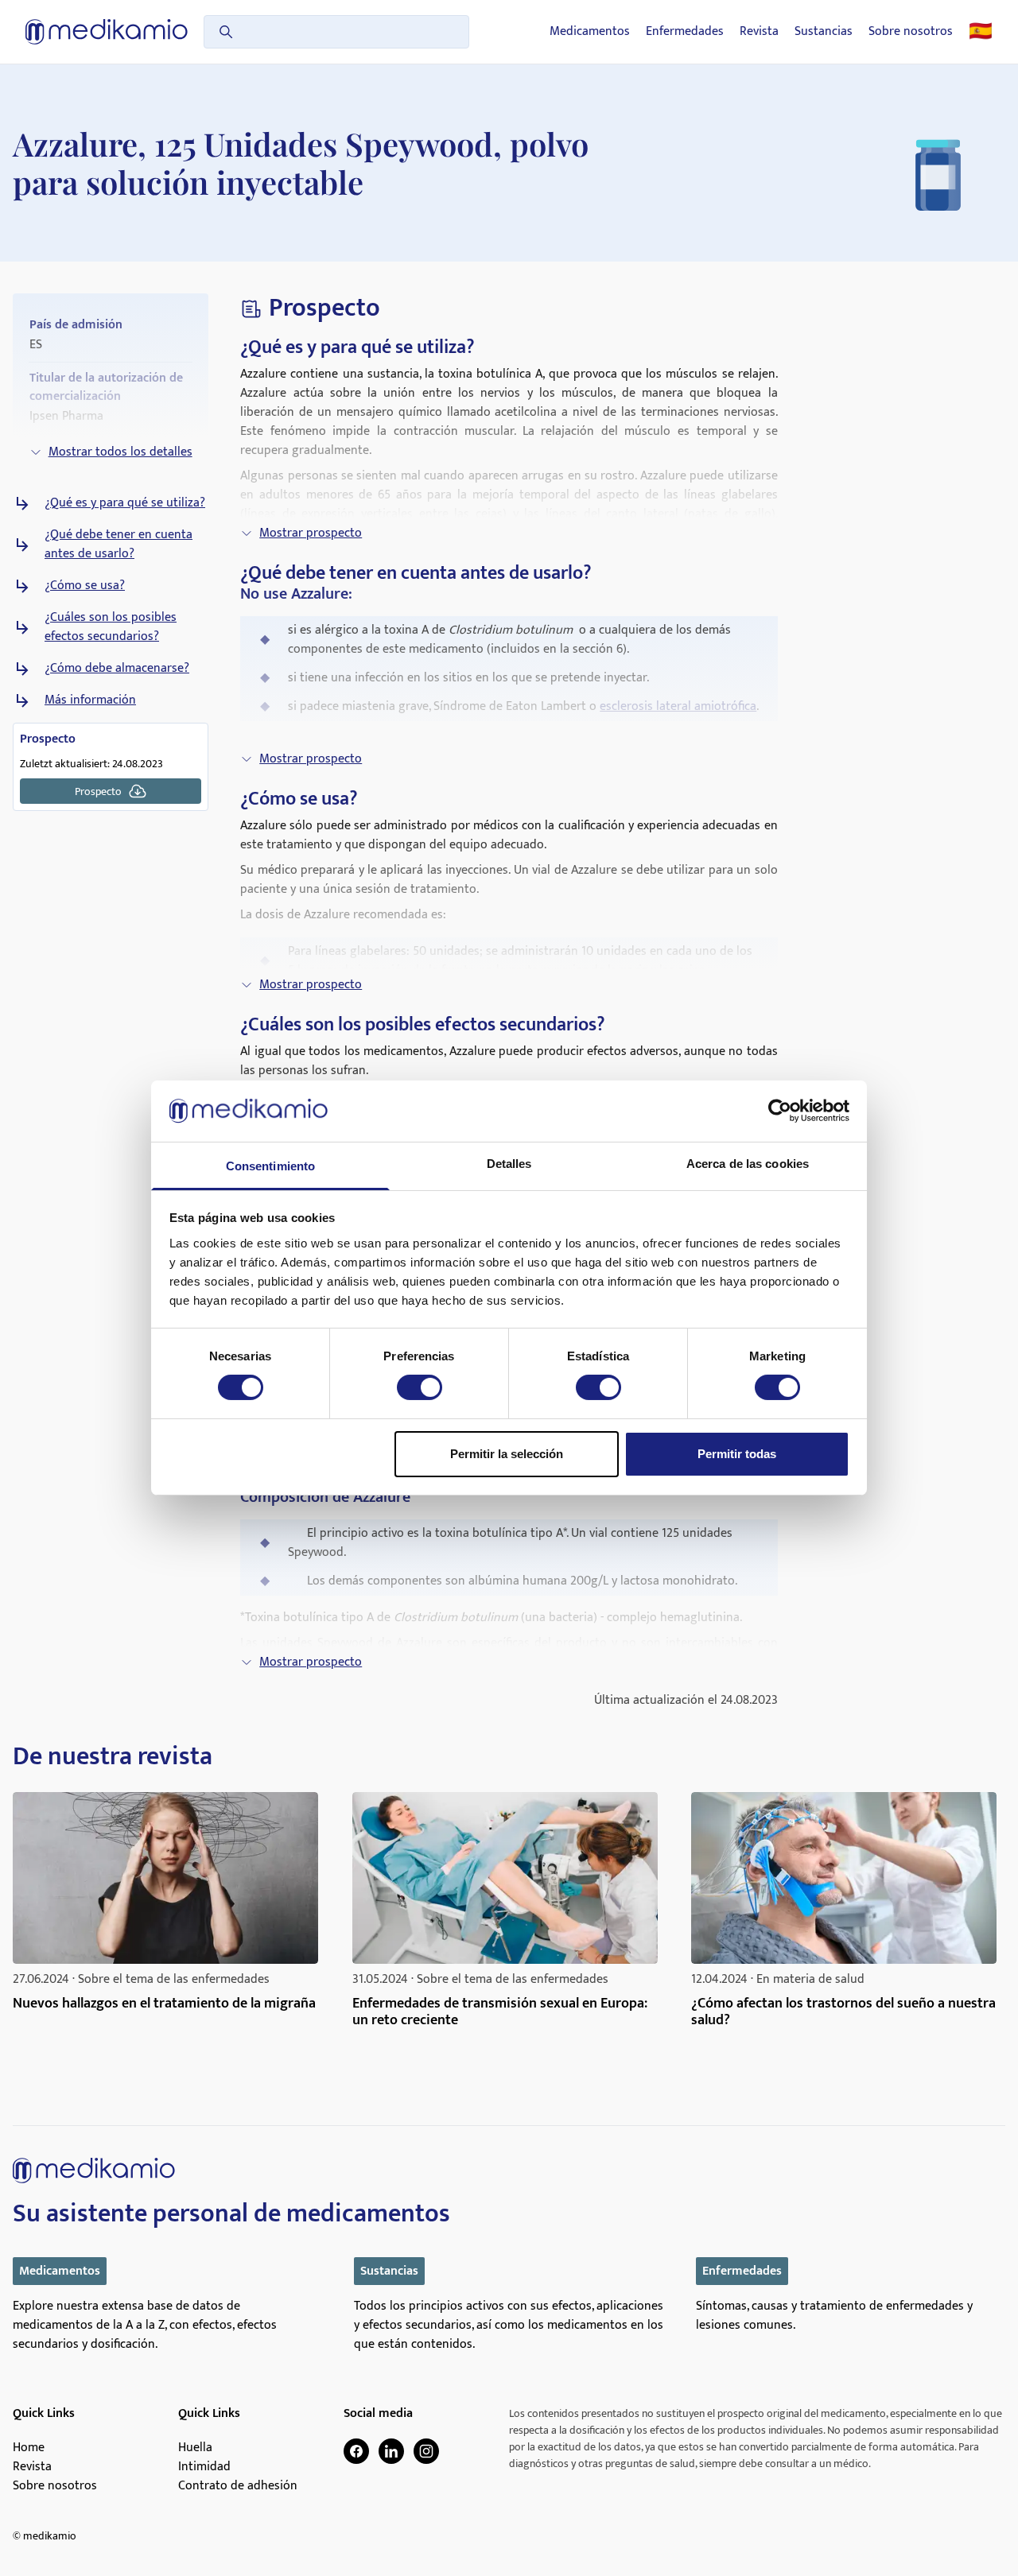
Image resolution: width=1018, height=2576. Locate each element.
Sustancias (824, 32)
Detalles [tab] (509, 1164)
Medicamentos (590, 32)
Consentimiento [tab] (270, 1166)
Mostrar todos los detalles (120, 452)
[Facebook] (356, 2451)
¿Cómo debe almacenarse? (117, 669)
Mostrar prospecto (311, 533)
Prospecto (98, 791)
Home (29, 2448)
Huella (195, 2448)
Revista (759, 32)
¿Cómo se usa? (85, 586)
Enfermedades (685, 32)
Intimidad (204, 2467)
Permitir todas (737, 1454)
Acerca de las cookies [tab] (748, 1164)
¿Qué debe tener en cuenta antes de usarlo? (119, 545)
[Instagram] (426, 2451)
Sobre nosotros (911, 32)
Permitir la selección (507, 1454)
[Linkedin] (391, 2451)
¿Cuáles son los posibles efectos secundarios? (111, 627)
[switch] (420, 1387)
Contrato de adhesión (238, 2486)
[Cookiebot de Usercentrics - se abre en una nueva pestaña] (780, 1111)
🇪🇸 (981, 32)
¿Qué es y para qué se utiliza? (125, 503)
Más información (90, 700)
